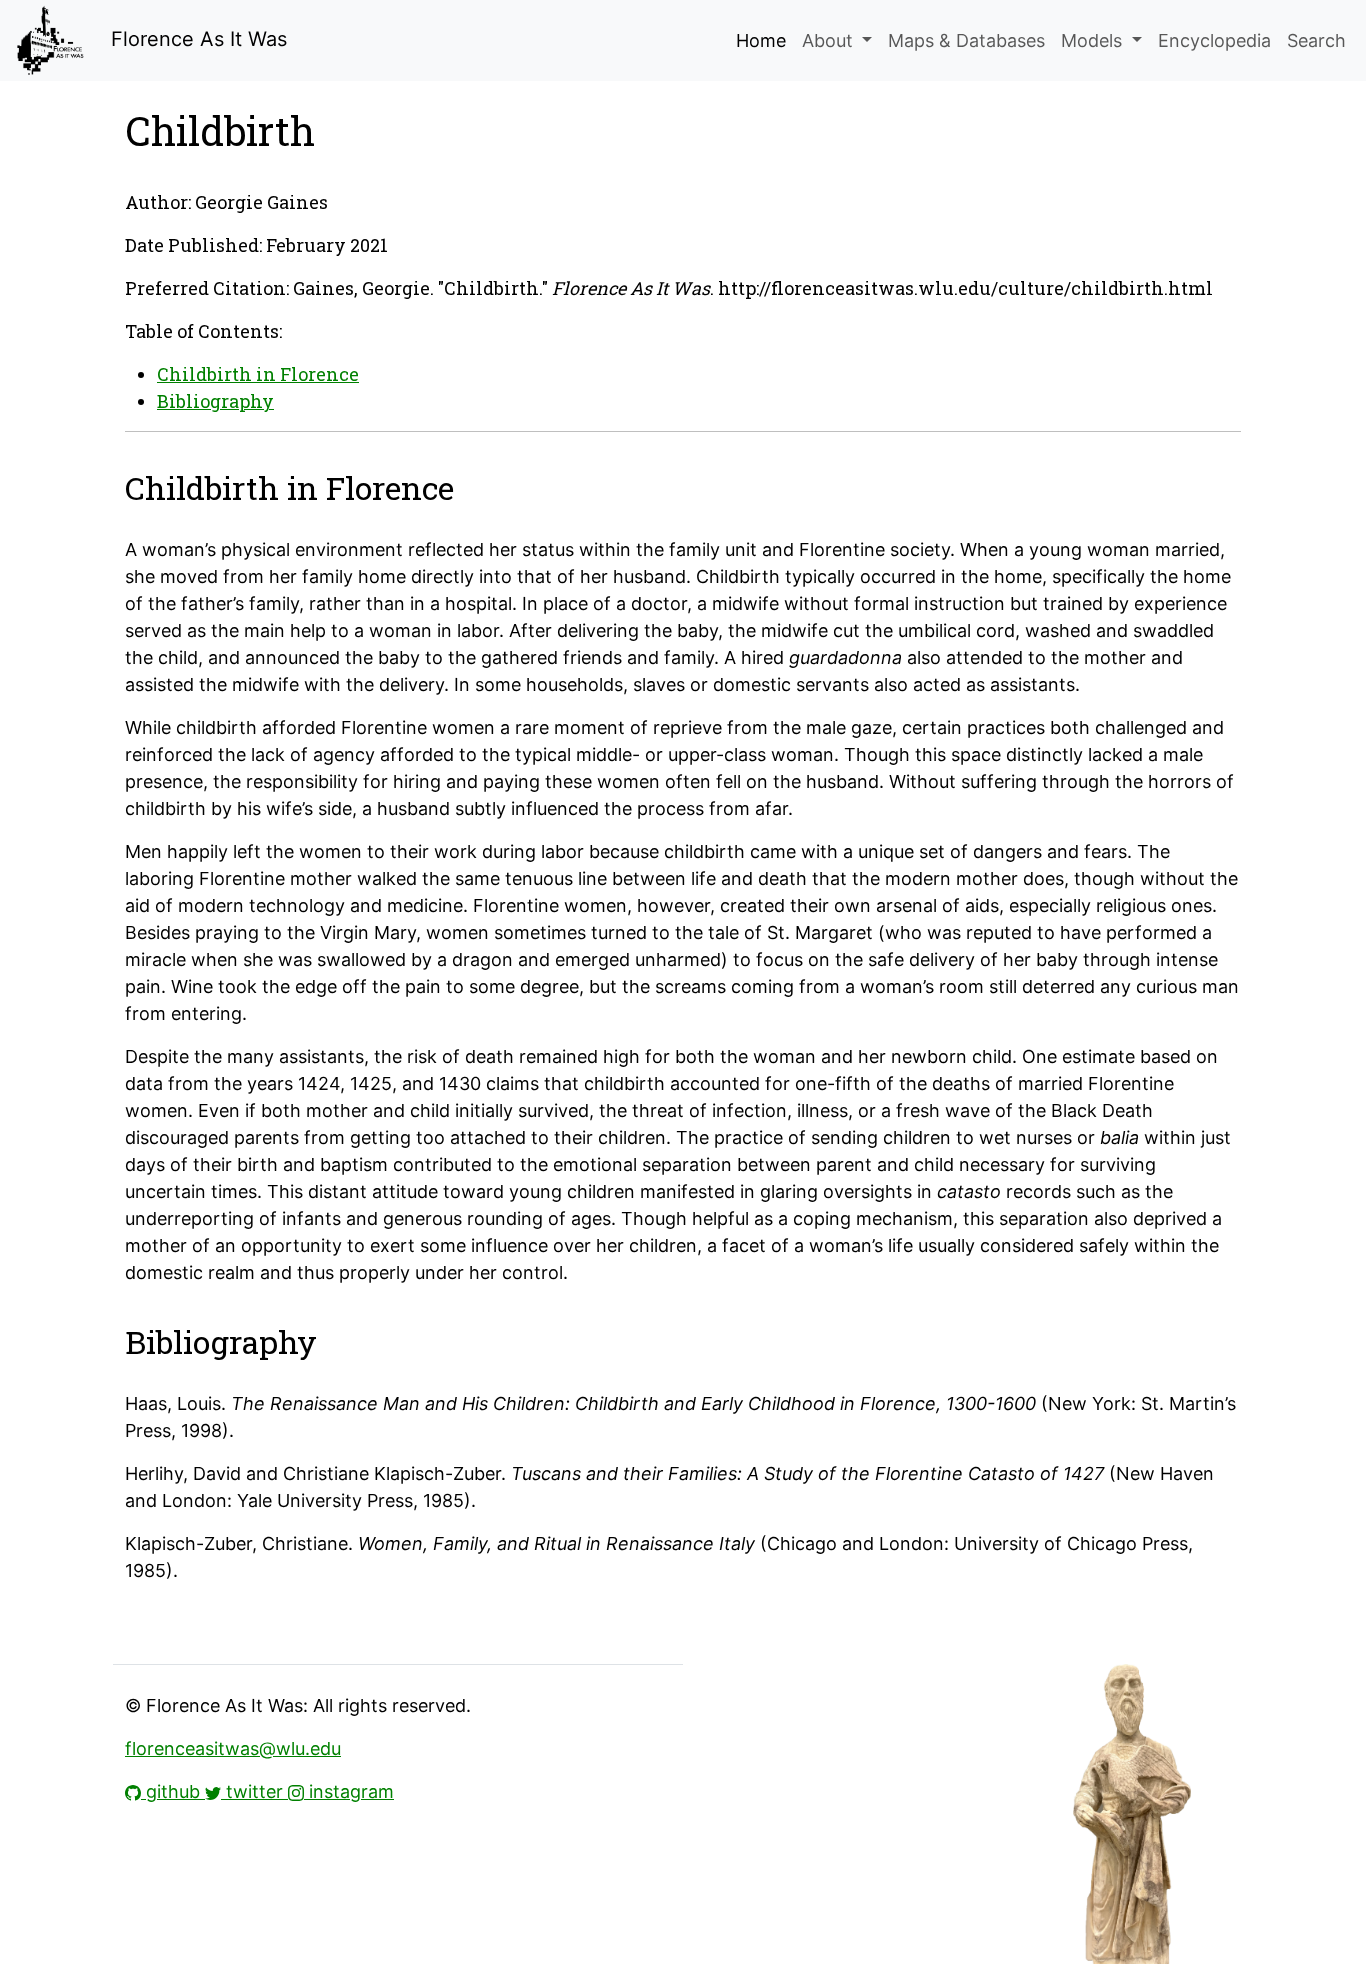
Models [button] (1094, 40)
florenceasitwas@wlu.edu (233, 1748)
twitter (254, 1791)
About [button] (830, 40)
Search (1316, 40)
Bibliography (215, 401)
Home (761, 40)
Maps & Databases (966, 40)
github (173, 1791)
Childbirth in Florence (258, 374)
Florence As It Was (196, 39)
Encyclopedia (1214, 40)
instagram (349, 1791)
